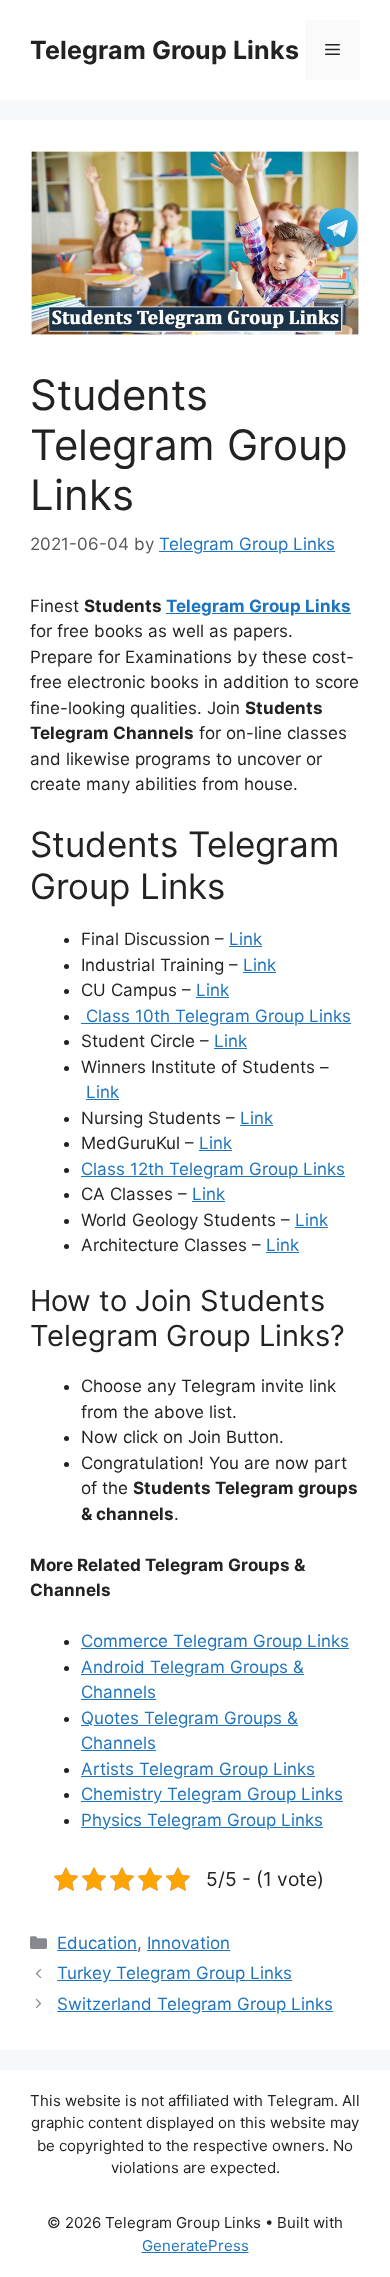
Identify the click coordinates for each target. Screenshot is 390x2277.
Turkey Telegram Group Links (174, 1973)
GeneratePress (195, 2245)
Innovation (188, 1943)
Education (97, 1943)
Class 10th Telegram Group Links (216, 1016)
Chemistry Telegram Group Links (212, 1794)
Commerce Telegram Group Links (215, 1641)
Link (245, 939)
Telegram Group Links (164, 50)
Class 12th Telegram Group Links (213, 1169)
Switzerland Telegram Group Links (195, 2004)
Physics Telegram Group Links (202, 1820)
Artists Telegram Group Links (198, 1769)
